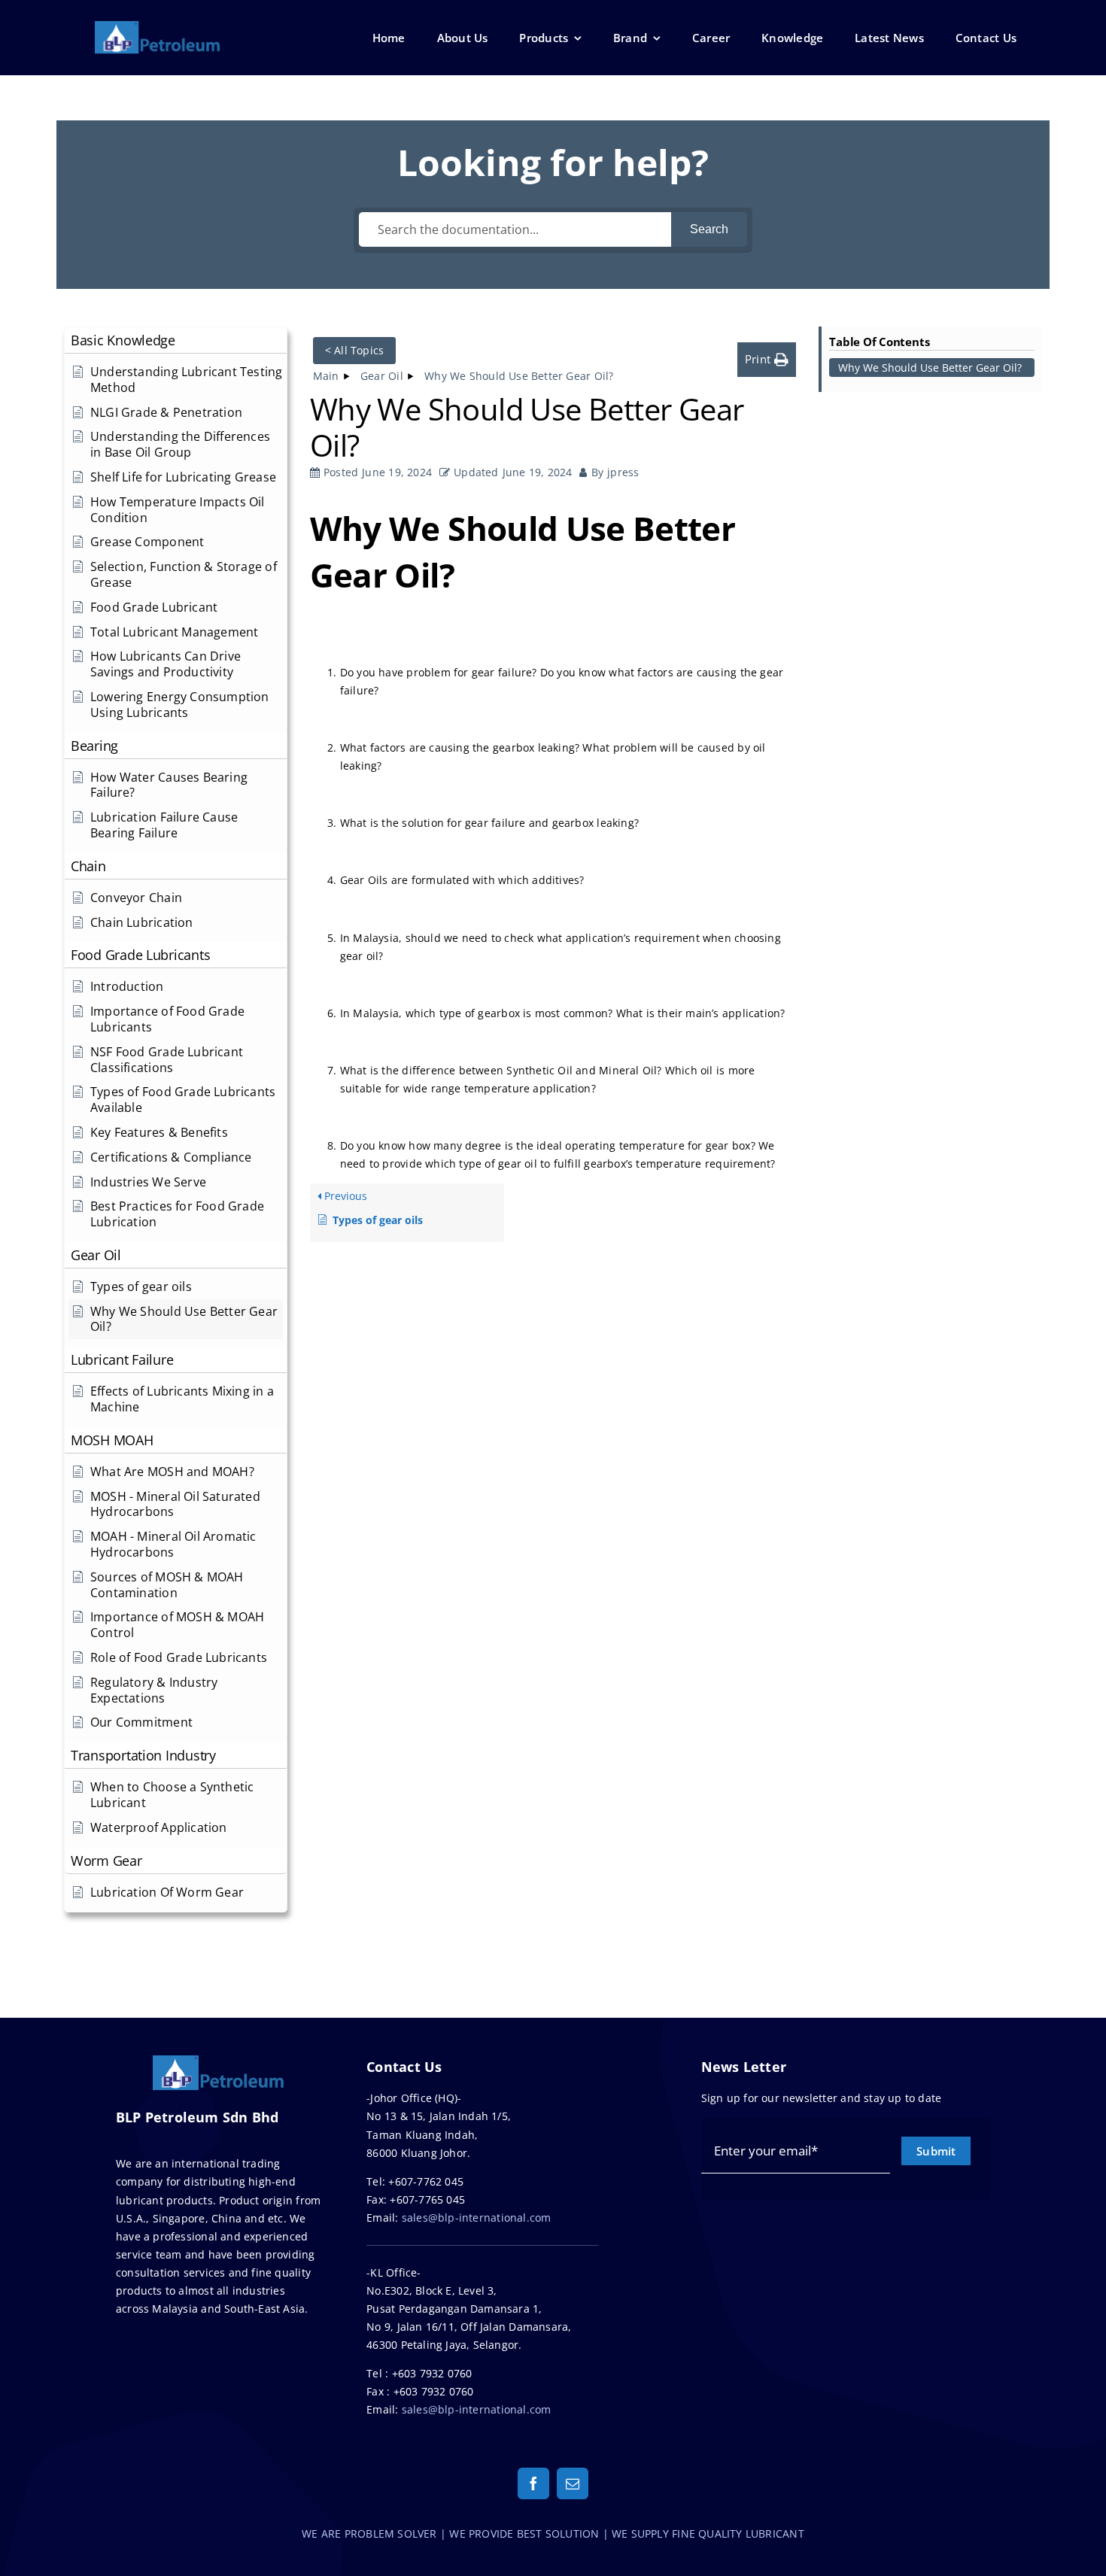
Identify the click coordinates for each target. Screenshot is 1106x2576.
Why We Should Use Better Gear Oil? (930, 368)
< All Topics (355, 350)
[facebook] (533, 2483)
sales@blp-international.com (477, 2218)
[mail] (573, 2483)
